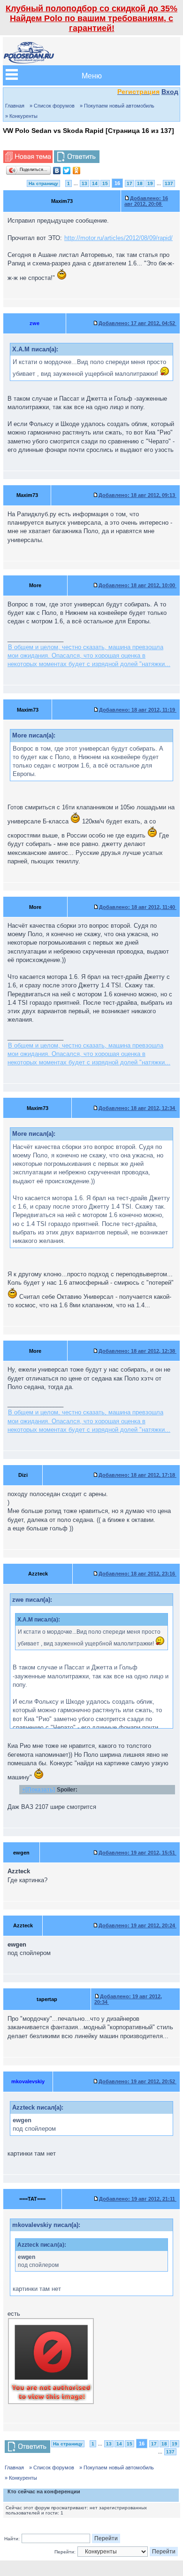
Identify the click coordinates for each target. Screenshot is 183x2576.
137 (169, 183)
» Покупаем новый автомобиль (117, 106)
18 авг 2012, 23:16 (137, 1574)
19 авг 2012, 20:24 (137, 1925)
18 (140, 183)
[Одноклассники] (77, 171)
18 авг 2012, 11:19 (138, 710)
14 (95, 183)
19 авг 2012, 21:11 (138, 2199)
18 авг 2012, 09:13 (137, 495)
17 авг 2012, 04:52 (137, 323)
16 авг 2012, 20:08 (146, 201)
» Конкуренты (21, 116)
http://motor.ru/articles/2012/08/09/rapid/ (118, 238)
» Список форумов (52, 106)
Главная (15, 106)
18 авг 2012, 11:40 (138, 907)
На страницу (43, 183)
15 (105, 183)
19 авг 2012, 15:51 (137, 1853)
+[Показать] (38, 1789)
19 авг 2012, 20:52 (137, 2081)
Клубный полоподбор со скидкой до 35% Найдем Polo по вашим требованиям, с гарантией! (91, 18)
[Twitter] (67, 171)
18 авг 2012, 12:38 (137, 1351)
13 (84, 183)
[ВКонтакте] (57, 171)
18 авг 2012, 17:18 (137, 1475)
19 (150, 183)
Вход (170, 92)
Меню (92, 75)
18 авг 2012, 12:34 (137, 1108)
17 (130, 183)
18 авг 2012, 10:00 (137, 585)
